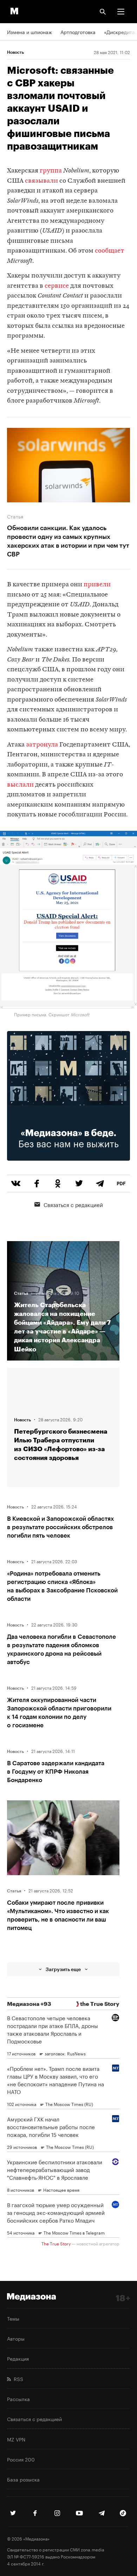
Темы (13, 2318)
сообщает (110, 251)
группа (51, 171)
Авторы (16, 2338)
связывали (41, 181)
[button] (121, 12)
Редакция (18, 2358)
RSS (17, 2379)
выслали (20, 785)
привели (97, 585)
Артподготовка (78, 32)
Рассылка (18, 2399)
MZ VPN (16, 2439)
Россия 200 (21, 2459)
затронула (41, 745)
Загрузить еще (63, 1969)
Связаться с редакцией (73, 1204)
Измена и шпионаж (30, 32)
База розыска (23, 2479)
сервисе (57, 286)
